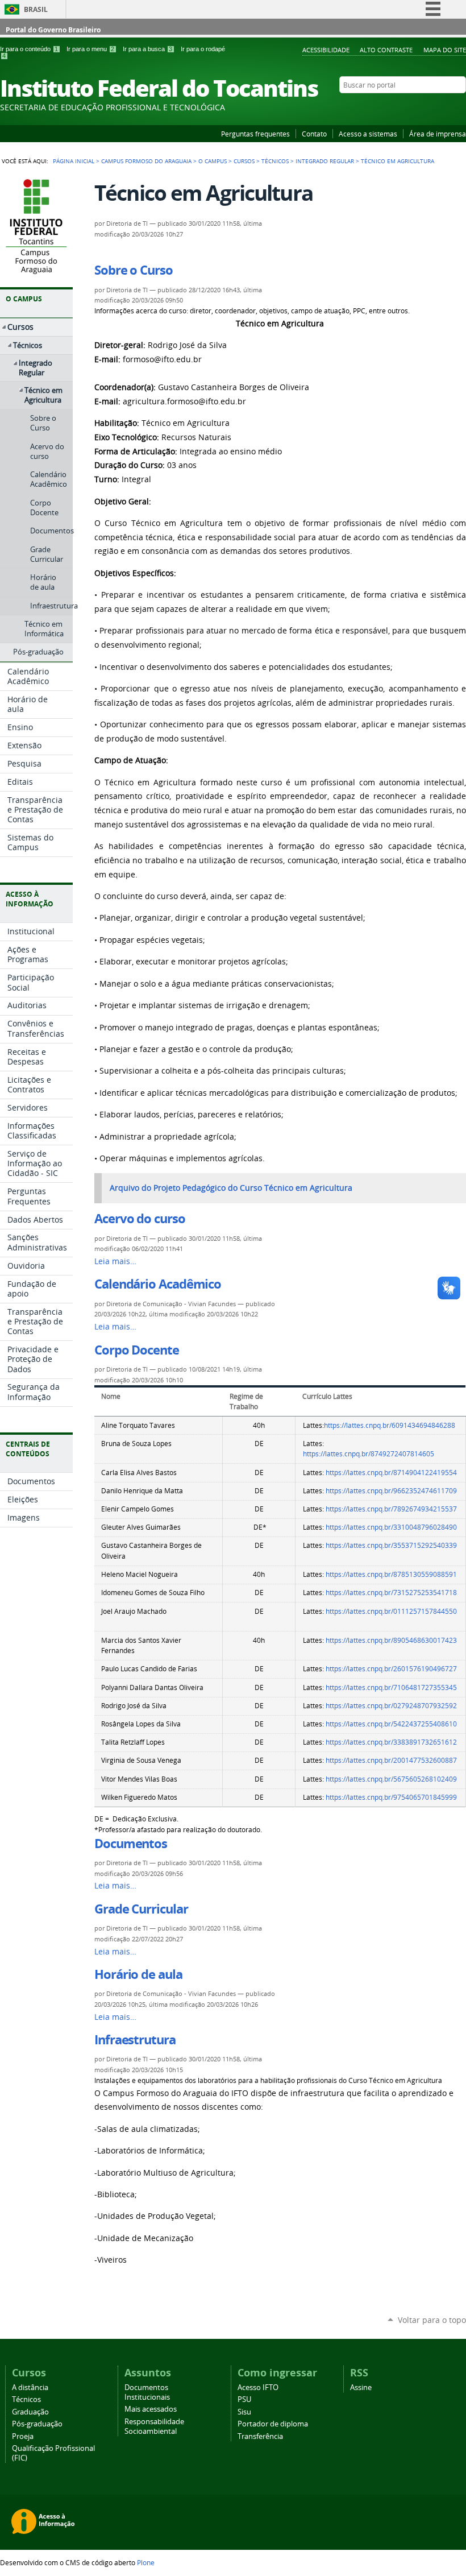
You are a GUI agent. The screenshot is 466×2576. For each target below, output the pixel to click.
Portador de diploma (273, 2424)
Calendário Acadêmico (158, 1284)
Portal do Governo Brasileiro (53, 30)
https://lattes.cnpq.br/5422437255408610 (391, 1724)
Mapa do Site (445, 50)
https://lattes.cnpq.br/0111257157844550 (391, 1611)
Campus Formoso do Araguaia (146, 161)
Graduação (30, 2412)
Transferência (260, 2436)
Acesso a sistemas (368, 134)
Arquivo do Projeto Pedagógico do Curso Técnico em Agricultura (231, 1188)
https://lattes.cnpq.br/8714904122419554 (391, 1473)
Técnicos (275, 161)
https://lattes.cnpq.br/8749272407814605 (369, 1454)
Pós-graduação (37, 2424)
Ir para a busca (147, 49)
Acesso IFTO (258, 2387)
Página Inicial (74, 161)
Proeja (23, 2436)
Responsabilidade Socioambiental (154, 2426)
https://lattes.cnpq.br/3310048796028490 (391, 1527)
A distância (30, 2387)
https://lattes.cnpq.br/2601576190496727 (391, 1669)
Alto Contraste (386, 50)
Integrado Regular (325, 161)
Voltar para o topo (432, 2320)
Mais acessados (151, 2409)
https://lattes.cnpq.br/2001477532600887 (391, 1760)
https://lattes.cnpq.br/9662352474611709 (391, 1491)
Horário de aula (138, 1974)
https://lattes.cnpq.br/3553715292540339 (391, 1545)
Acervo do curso (140, 1219)
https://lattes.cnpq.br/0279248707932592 (391, 1706)
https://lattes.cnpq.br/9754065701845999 (391, 1797)
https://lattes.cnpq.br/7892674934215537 (391, 1509)
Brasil (36, 9)
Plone (146, 2562)
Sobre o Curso (134, 270)
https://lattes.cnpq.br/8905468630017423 (391, 1640)
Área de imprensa (438, 134)
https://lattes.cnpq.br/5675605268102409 (391, 1779)
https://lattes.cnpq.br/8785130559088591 (391, 1574)
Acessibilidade (326, 50)
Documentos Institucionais (147, 2392)
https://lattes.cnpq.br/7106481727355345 (391, 1687)
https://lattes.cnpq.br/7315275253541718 (391, 1593)
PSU (244, 2399)
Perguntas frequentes (255, 134)
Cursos (244, 161)
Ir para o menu (90, 49)
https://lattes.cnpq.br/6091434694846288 (390, 1425)
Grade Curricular (141, 1909)
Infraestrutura (135, 2040)
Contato (314, 134)
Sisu (244, 2412)
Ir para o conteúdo (29, 49)
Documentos (131, 1844)
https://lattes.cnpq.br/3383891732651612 (391, 1742)
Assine (361, 2387)
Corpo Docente (137, 1350)
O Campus (213, 161)
